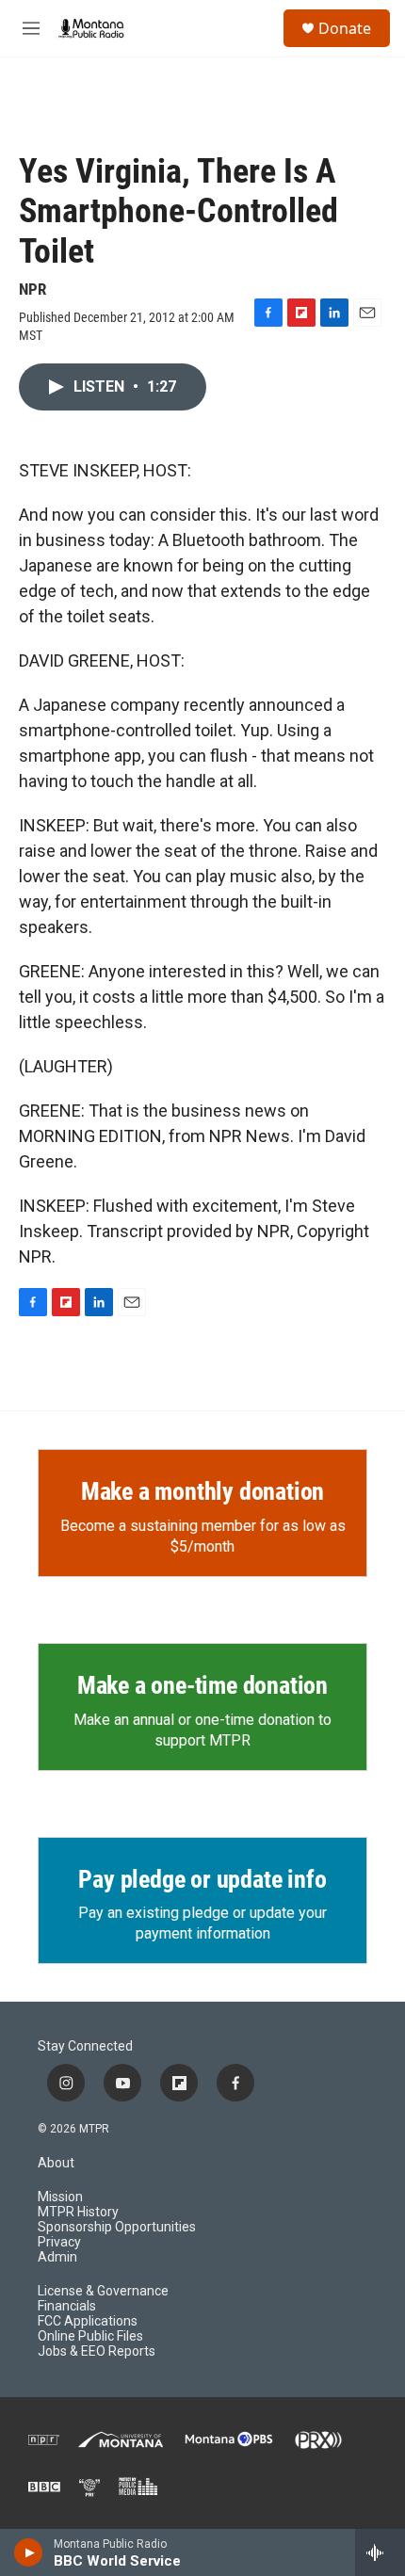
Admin (57, 2257)
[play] (29, 2552)
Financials (67, 2306)
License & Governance (103, 2291)
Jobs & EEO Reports (97, 2351)
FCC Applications (88, 2321)
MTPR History (78, 2212)
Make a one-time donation (202, 1685)
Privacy (59, 2242)
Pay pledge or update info (202, 1879)
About (56, 2163)
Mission (60, 2197)
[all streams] (380, 2552)
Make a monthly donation (202, 1491)
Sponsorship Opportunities (117, 2227)
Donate (345, 28)
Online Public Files (90, 2336)
